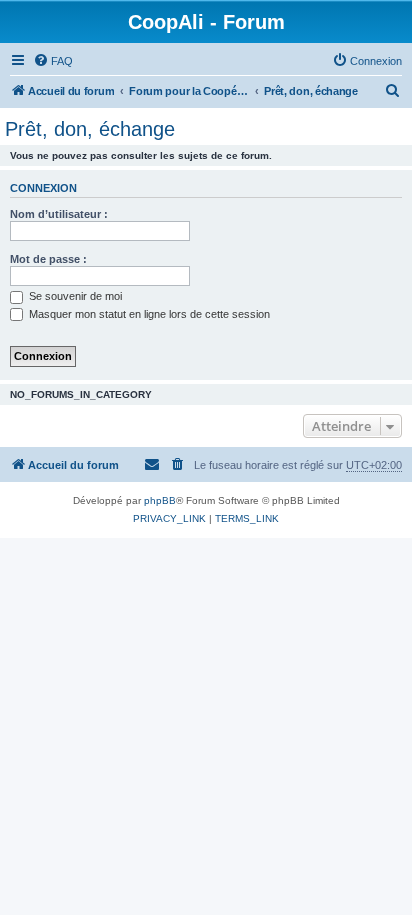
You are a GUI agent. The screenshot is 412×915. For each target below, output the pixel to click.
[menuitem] (53, 61)
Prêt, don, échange (90, 129)
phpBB (160, 500)
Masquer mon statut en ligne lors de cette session (148, 314)
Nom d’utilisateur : (59, 214)
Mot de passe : (48, 259)
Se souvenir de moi (74, 296)
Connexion (43, 188)
